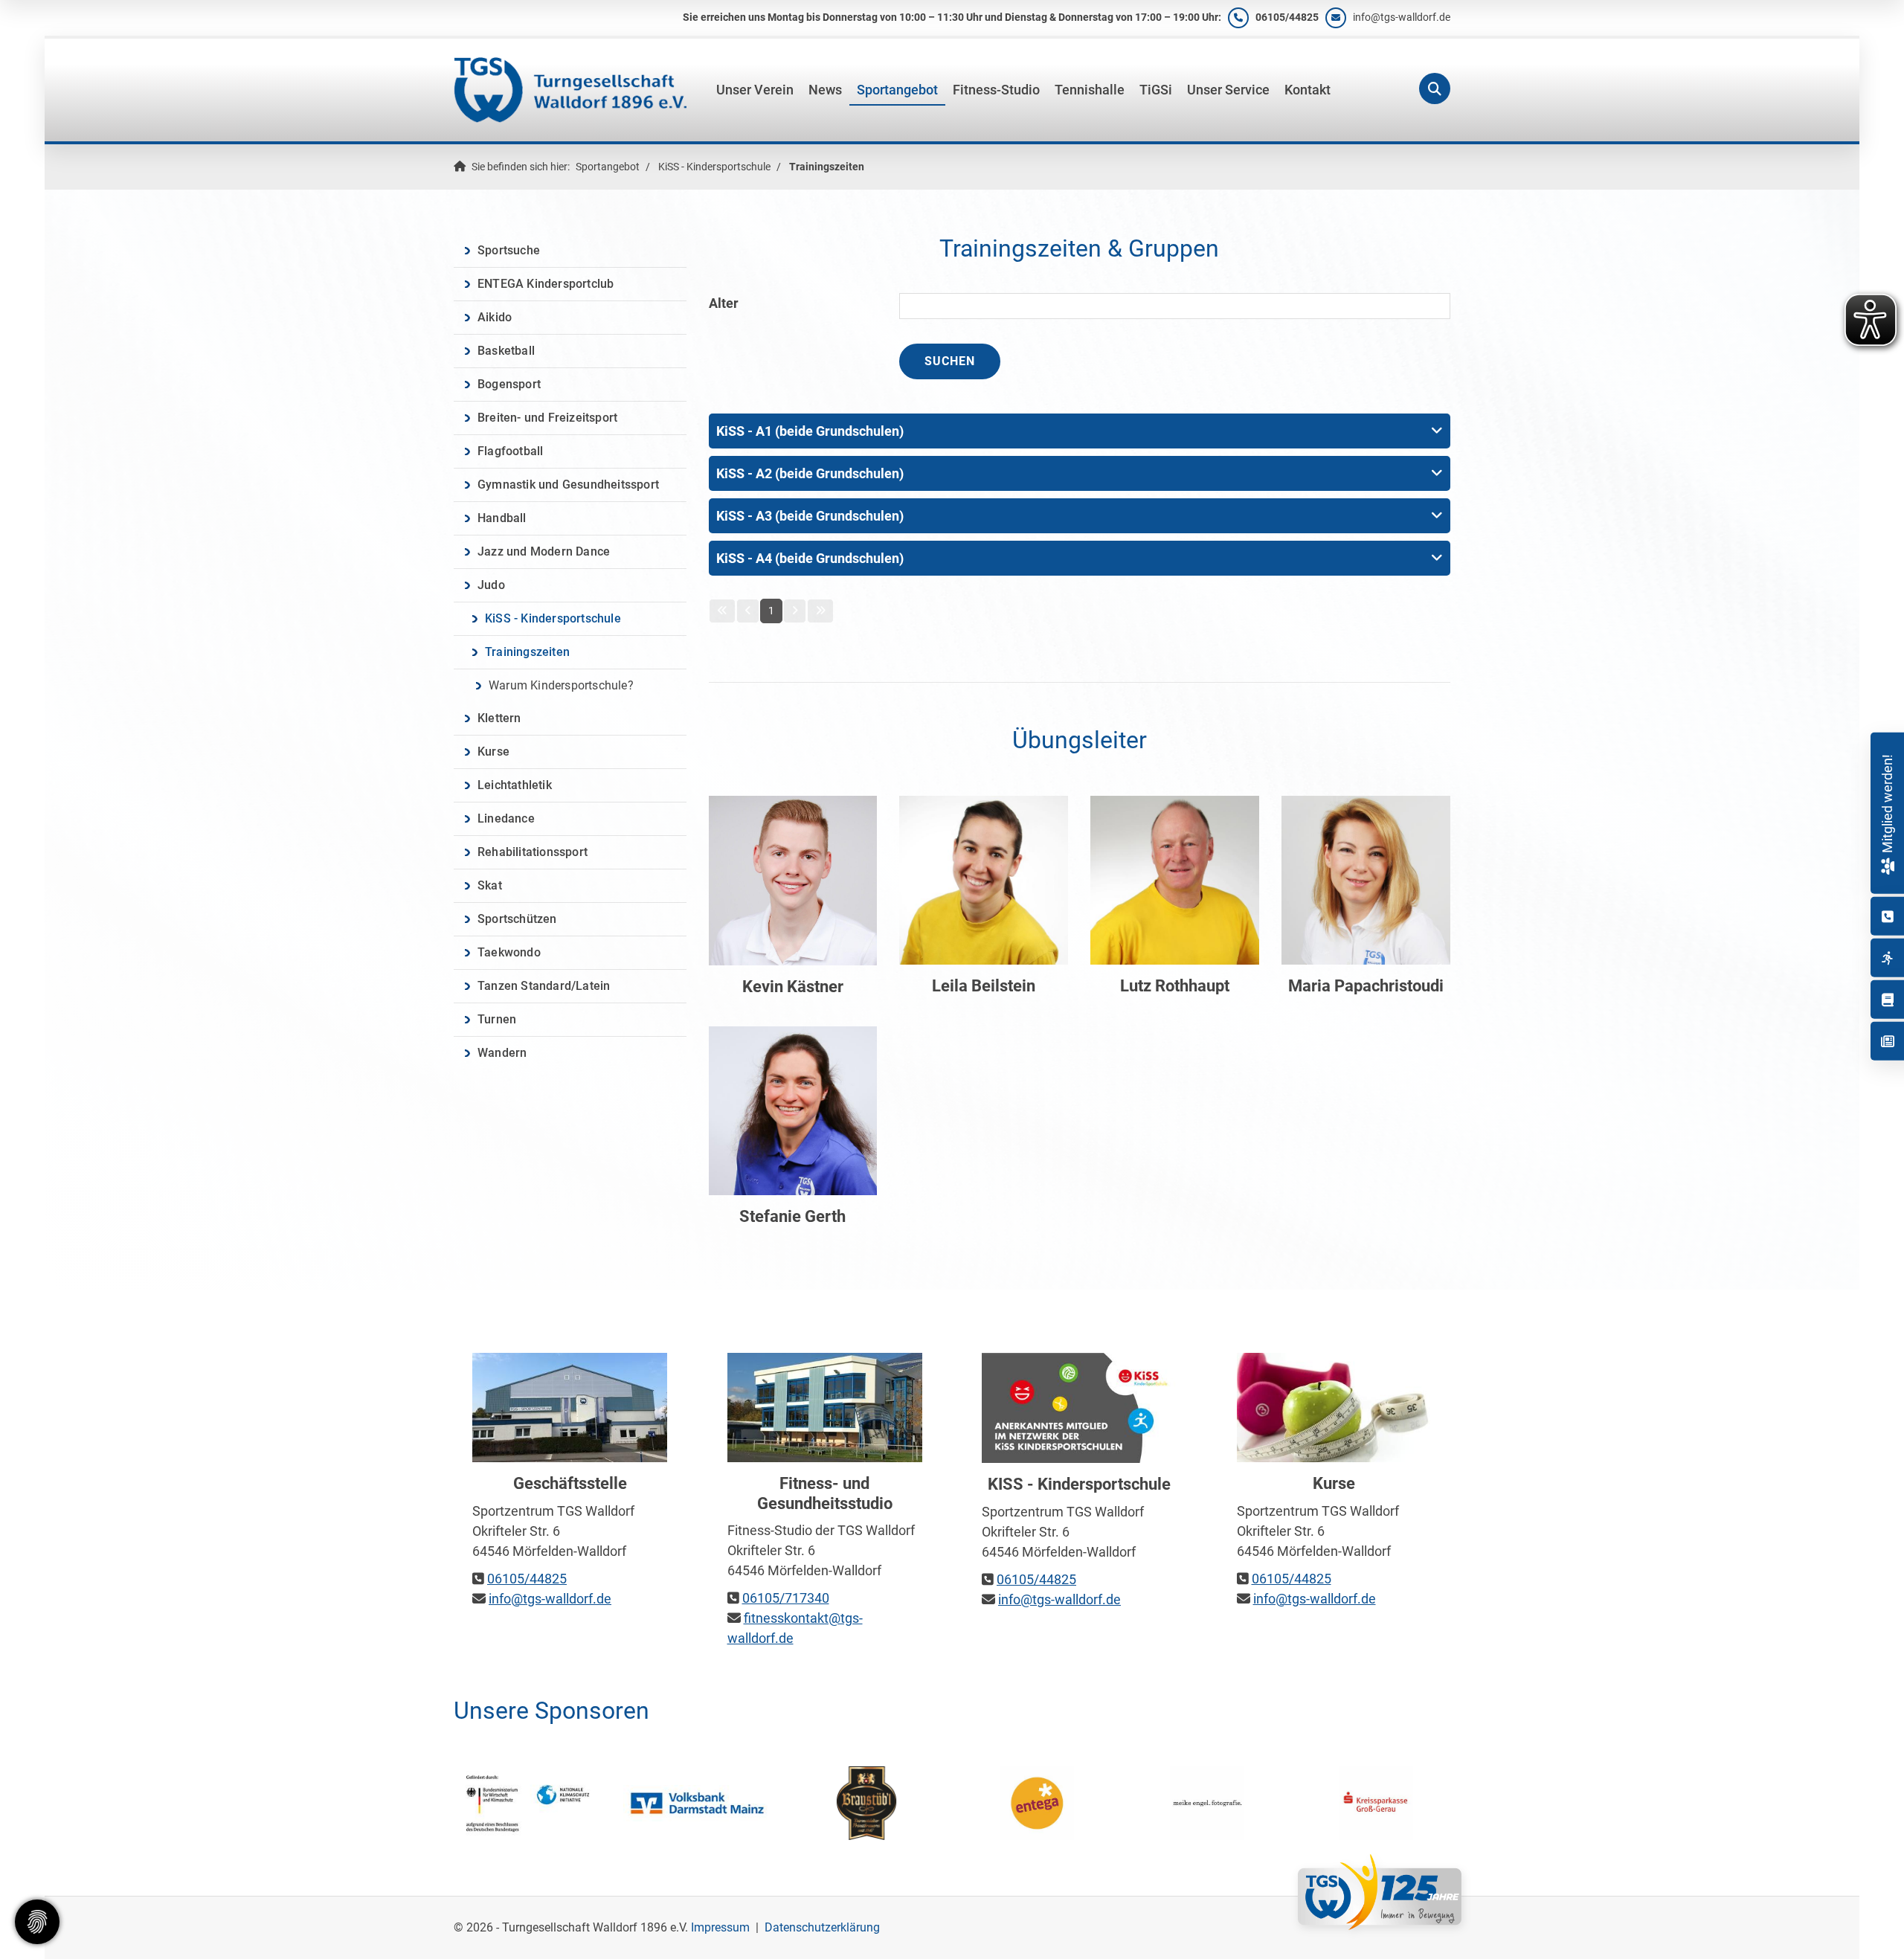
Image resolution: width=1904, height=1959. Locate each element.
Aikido (495, 317)
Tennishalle (1090, 90)
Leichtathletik (515, 785)
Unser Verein (755, 90)
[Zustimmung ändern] (37, 1922)
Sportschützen (517, 919)
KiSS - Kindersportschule (714, 167)
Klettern (499, 718)
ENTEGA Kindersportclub (546, 284)
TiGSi (1156, 90)
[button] (1080, 431)
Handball (502, 518)
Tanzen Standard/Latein (544, 986)
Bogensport (509, 384)
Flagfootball (510, 451)
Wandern (502, 1053)
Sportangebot (897, 90)
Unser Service (1228, 90)
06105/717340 (786, 1598)
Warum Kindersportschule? (561, 685)
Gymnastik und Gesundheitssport (568, 485)
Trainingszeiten (827, 167)
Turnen (497, 1019)
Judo (491, 585)
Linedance (506, 818)
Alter (724, 303)
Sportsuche (509, 250)
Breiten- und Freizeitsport (547, 418)
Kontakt (1308, 90)
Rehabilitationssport (533, 852)
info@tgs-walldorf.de (1402, 17)
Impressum (720, 1927)
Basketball (506, 351)
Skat (490, 885)
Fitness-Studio (996, 90)
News (825, 90)
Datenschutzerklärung (822, 1927)
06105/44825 (1287, 17)
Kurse (493, 752)
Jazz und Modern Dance (544, 551)
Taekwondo (509, 952)
